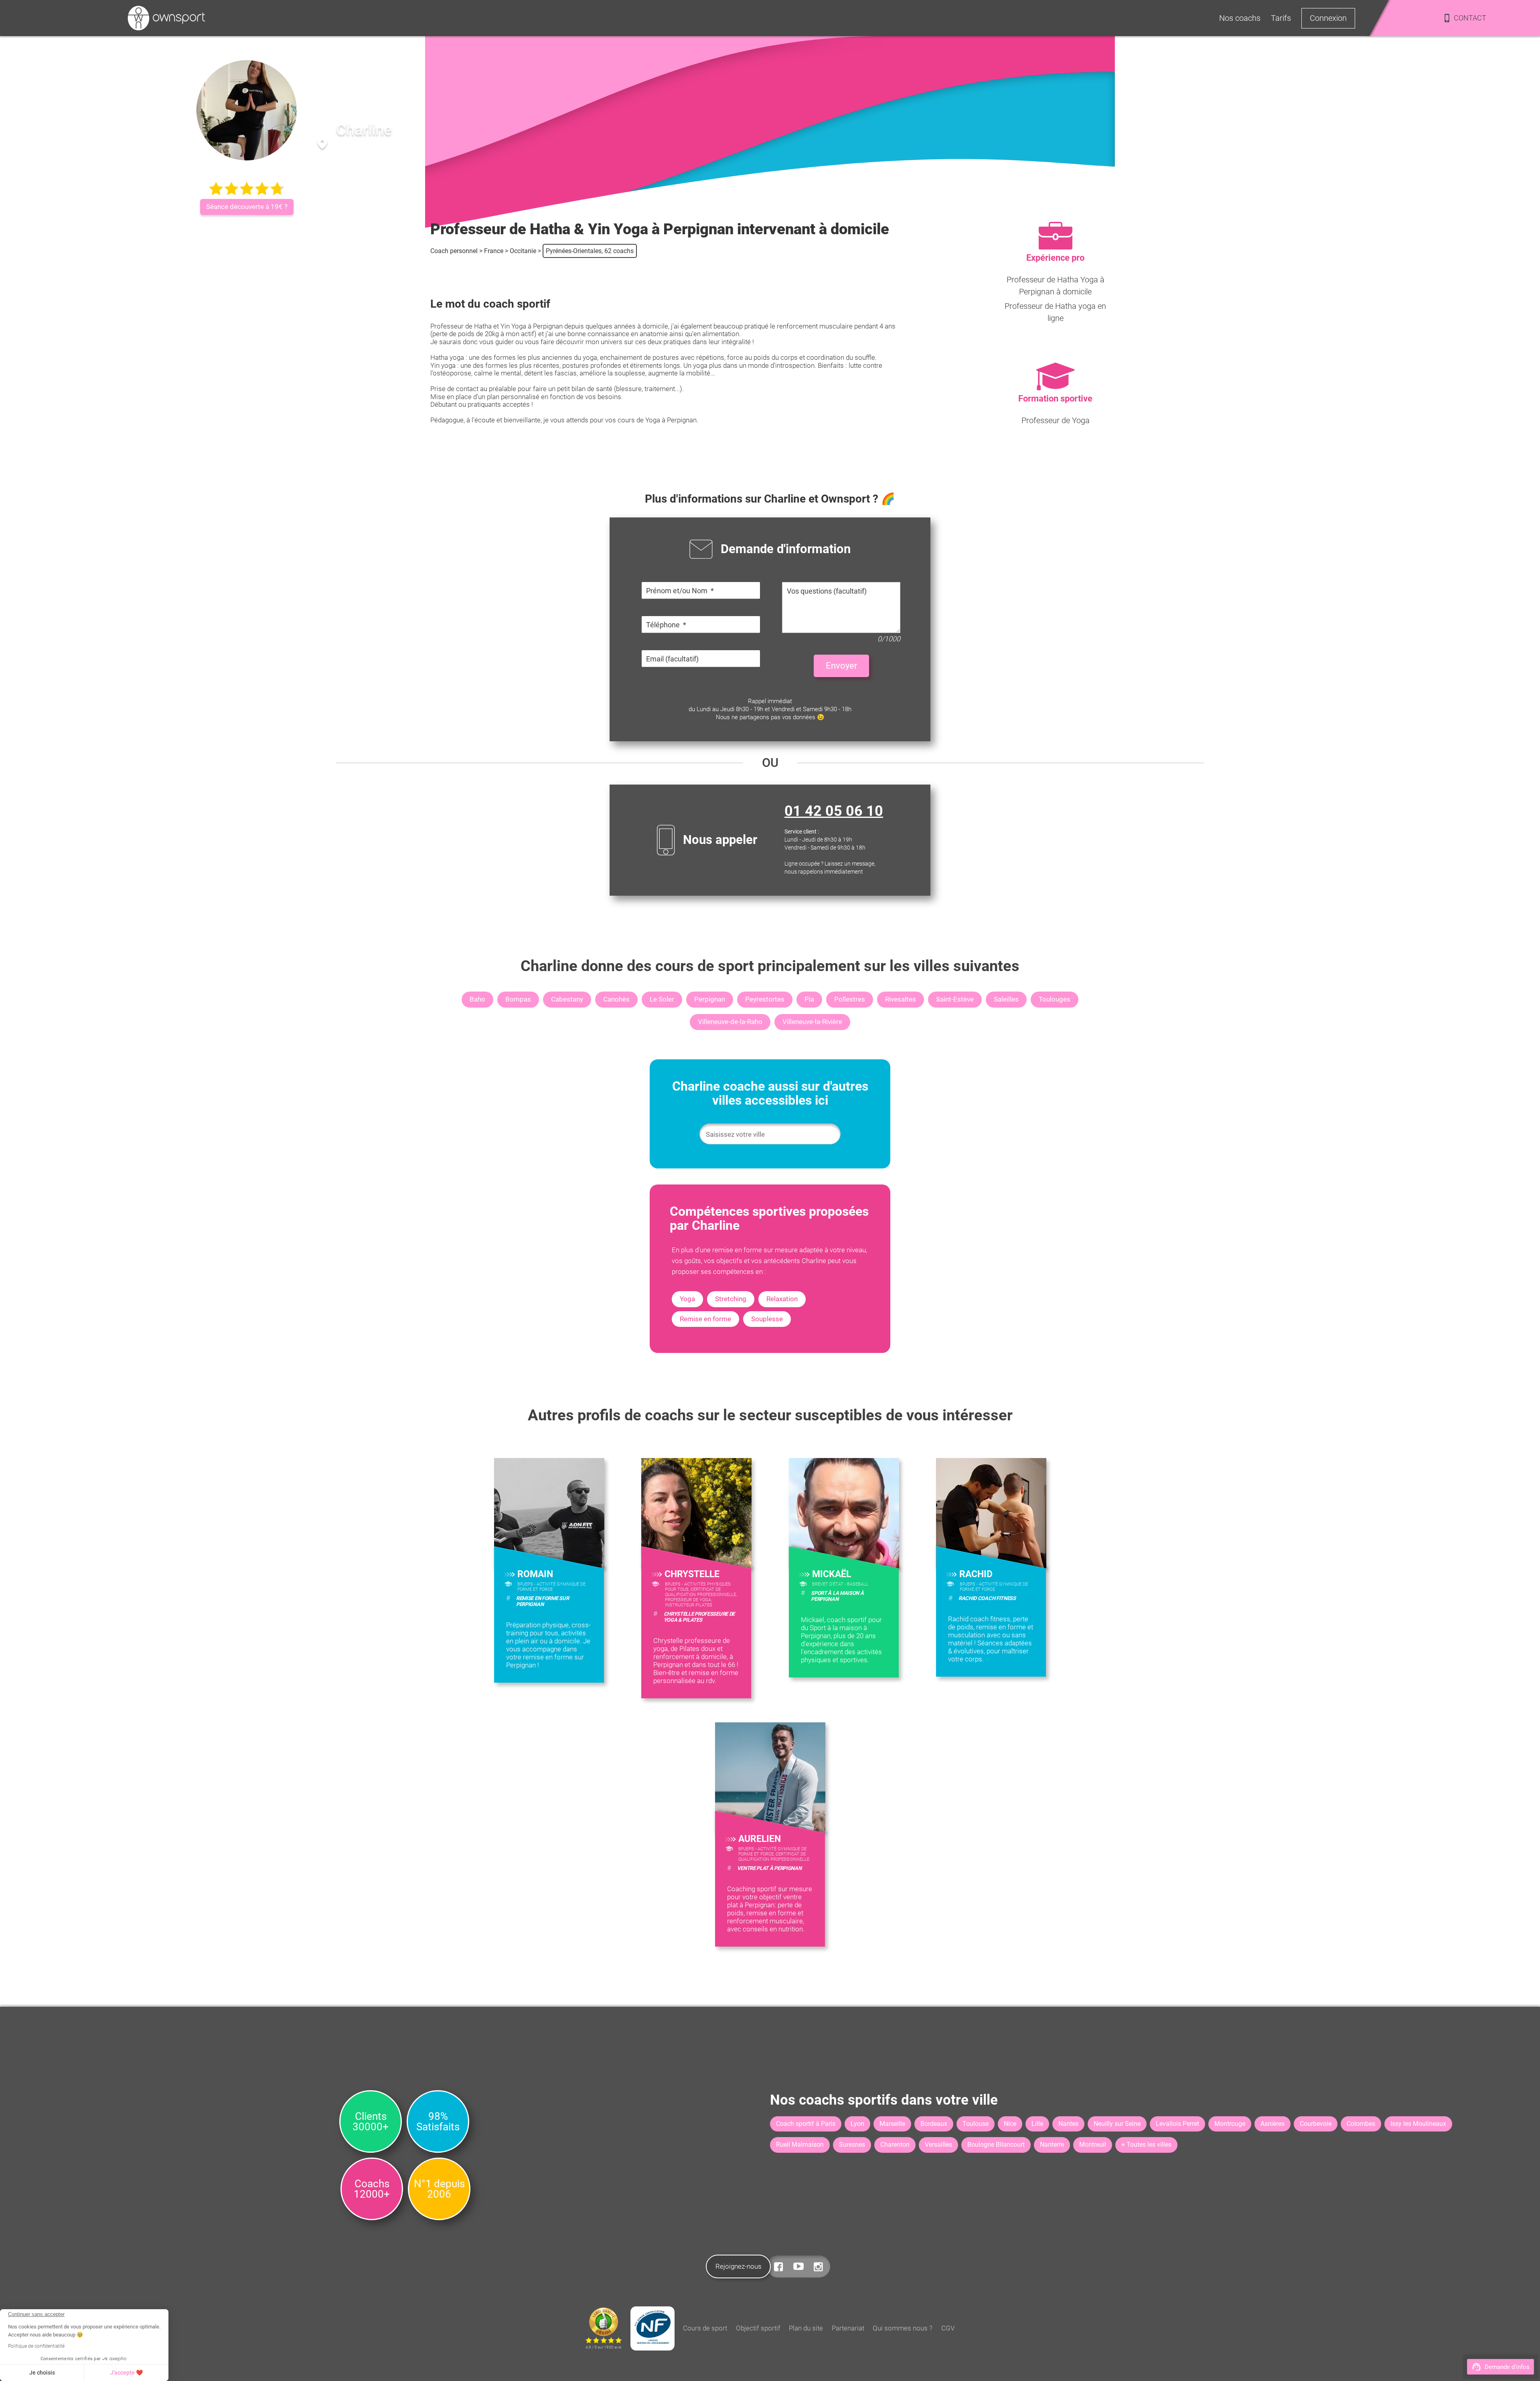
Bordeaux (934, 2124)
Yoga (687, 1299)
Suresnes (852, 2145)
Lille (1037, 2124)
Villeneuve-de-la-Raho (730, 1022)
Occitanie (523, 251)
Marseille (892, 2124)
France (494, 251)
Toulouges (1055, 999)
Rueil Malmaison (800, 2145)
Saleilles (1006, 999)
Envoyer (841, 666)
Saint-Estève (955, 999)
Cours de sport (705, 2328)
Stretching (731, 1299)
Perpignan (710, 999)
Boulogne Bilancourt (996, 2145)
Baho (477, 999)
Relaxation (782, 1299)
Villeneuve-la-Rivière (812, 1022)
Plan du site (806, 2328)
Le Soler (662, 999)
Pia (809, 999)
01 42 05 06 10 (834, 811)
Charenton (895, 2145)
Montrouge (1230, 2124)
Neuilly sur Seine (1117, 2124)
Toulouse (976, 2124)
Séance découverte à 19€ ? (247, 207)
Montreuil (1093, 2145)
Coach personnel (454, 251)
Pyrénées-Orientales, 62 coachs (590, 251)
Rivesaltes (901, 999)
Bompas (518, 999)
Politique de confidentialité (36, 2346)
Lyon (857, 2124)
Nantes (1068, 2124)
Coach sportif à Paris (806, 2124)
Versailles (938, 2145)
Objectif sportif (758, 2328)
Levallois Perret (1177, 2124)
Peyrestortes (765, 999)
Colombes (1361, 2124)
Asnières (1273, 2124)
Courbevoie (1316, 2124)
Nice (1010, 2124)
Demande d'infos (1507, 2367)
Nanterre (1052, 2145)
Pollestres (850, 999)
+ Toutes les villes (1146, 2145)
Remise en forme (705, 1319)
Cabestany (567, 999)
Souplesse (767, 1319)
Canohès (616, 999)
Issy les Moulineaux (1418, 2124)
